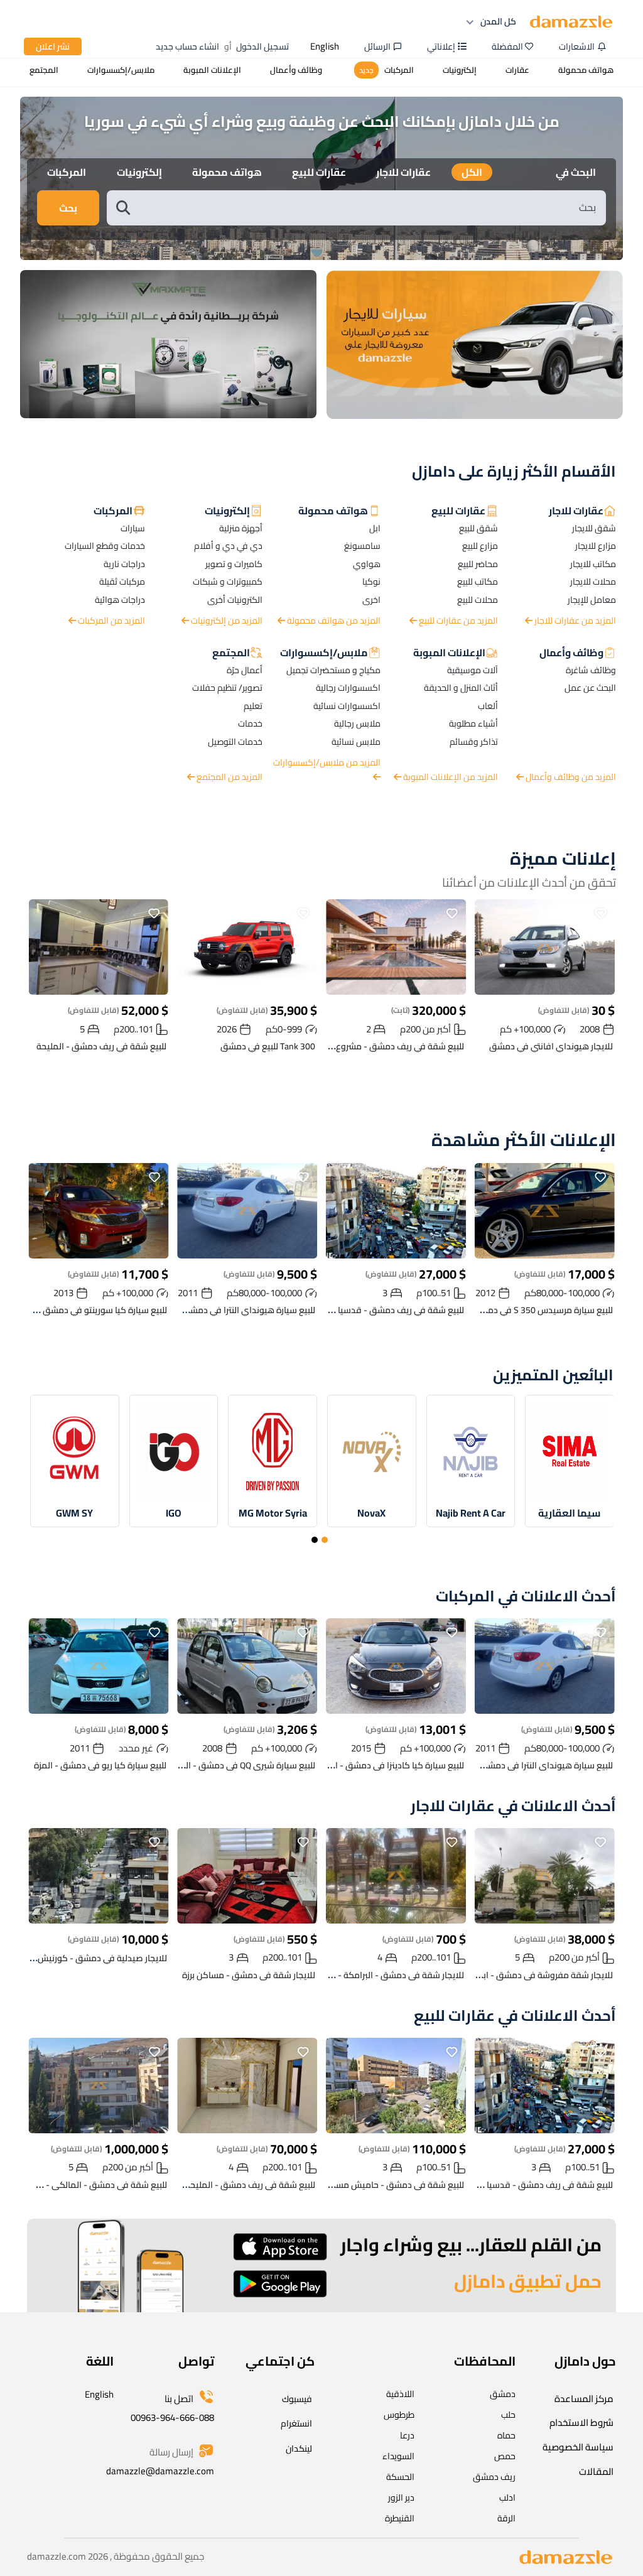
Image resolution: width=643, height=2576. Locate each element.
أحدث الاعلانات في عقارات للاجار (513, 1806)
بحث (68, 208)
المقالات (596, 2471)
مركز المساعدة (584, 2399)
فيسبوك (297, 2399)
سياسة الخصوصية (578, 2447)
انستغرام (296, 2423)
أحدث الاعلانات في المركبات (526, 1597)
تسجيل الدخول (262, 46)
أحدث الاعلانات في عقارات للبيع (515, 2016)
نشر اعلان (53, 46)
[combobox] (369, 208)
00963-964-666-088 (172, 2417)
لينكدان (299, 2449)
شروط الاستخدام (581, 2422)
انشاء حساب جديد (187, 46)
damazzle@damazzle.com (160, 2471)
